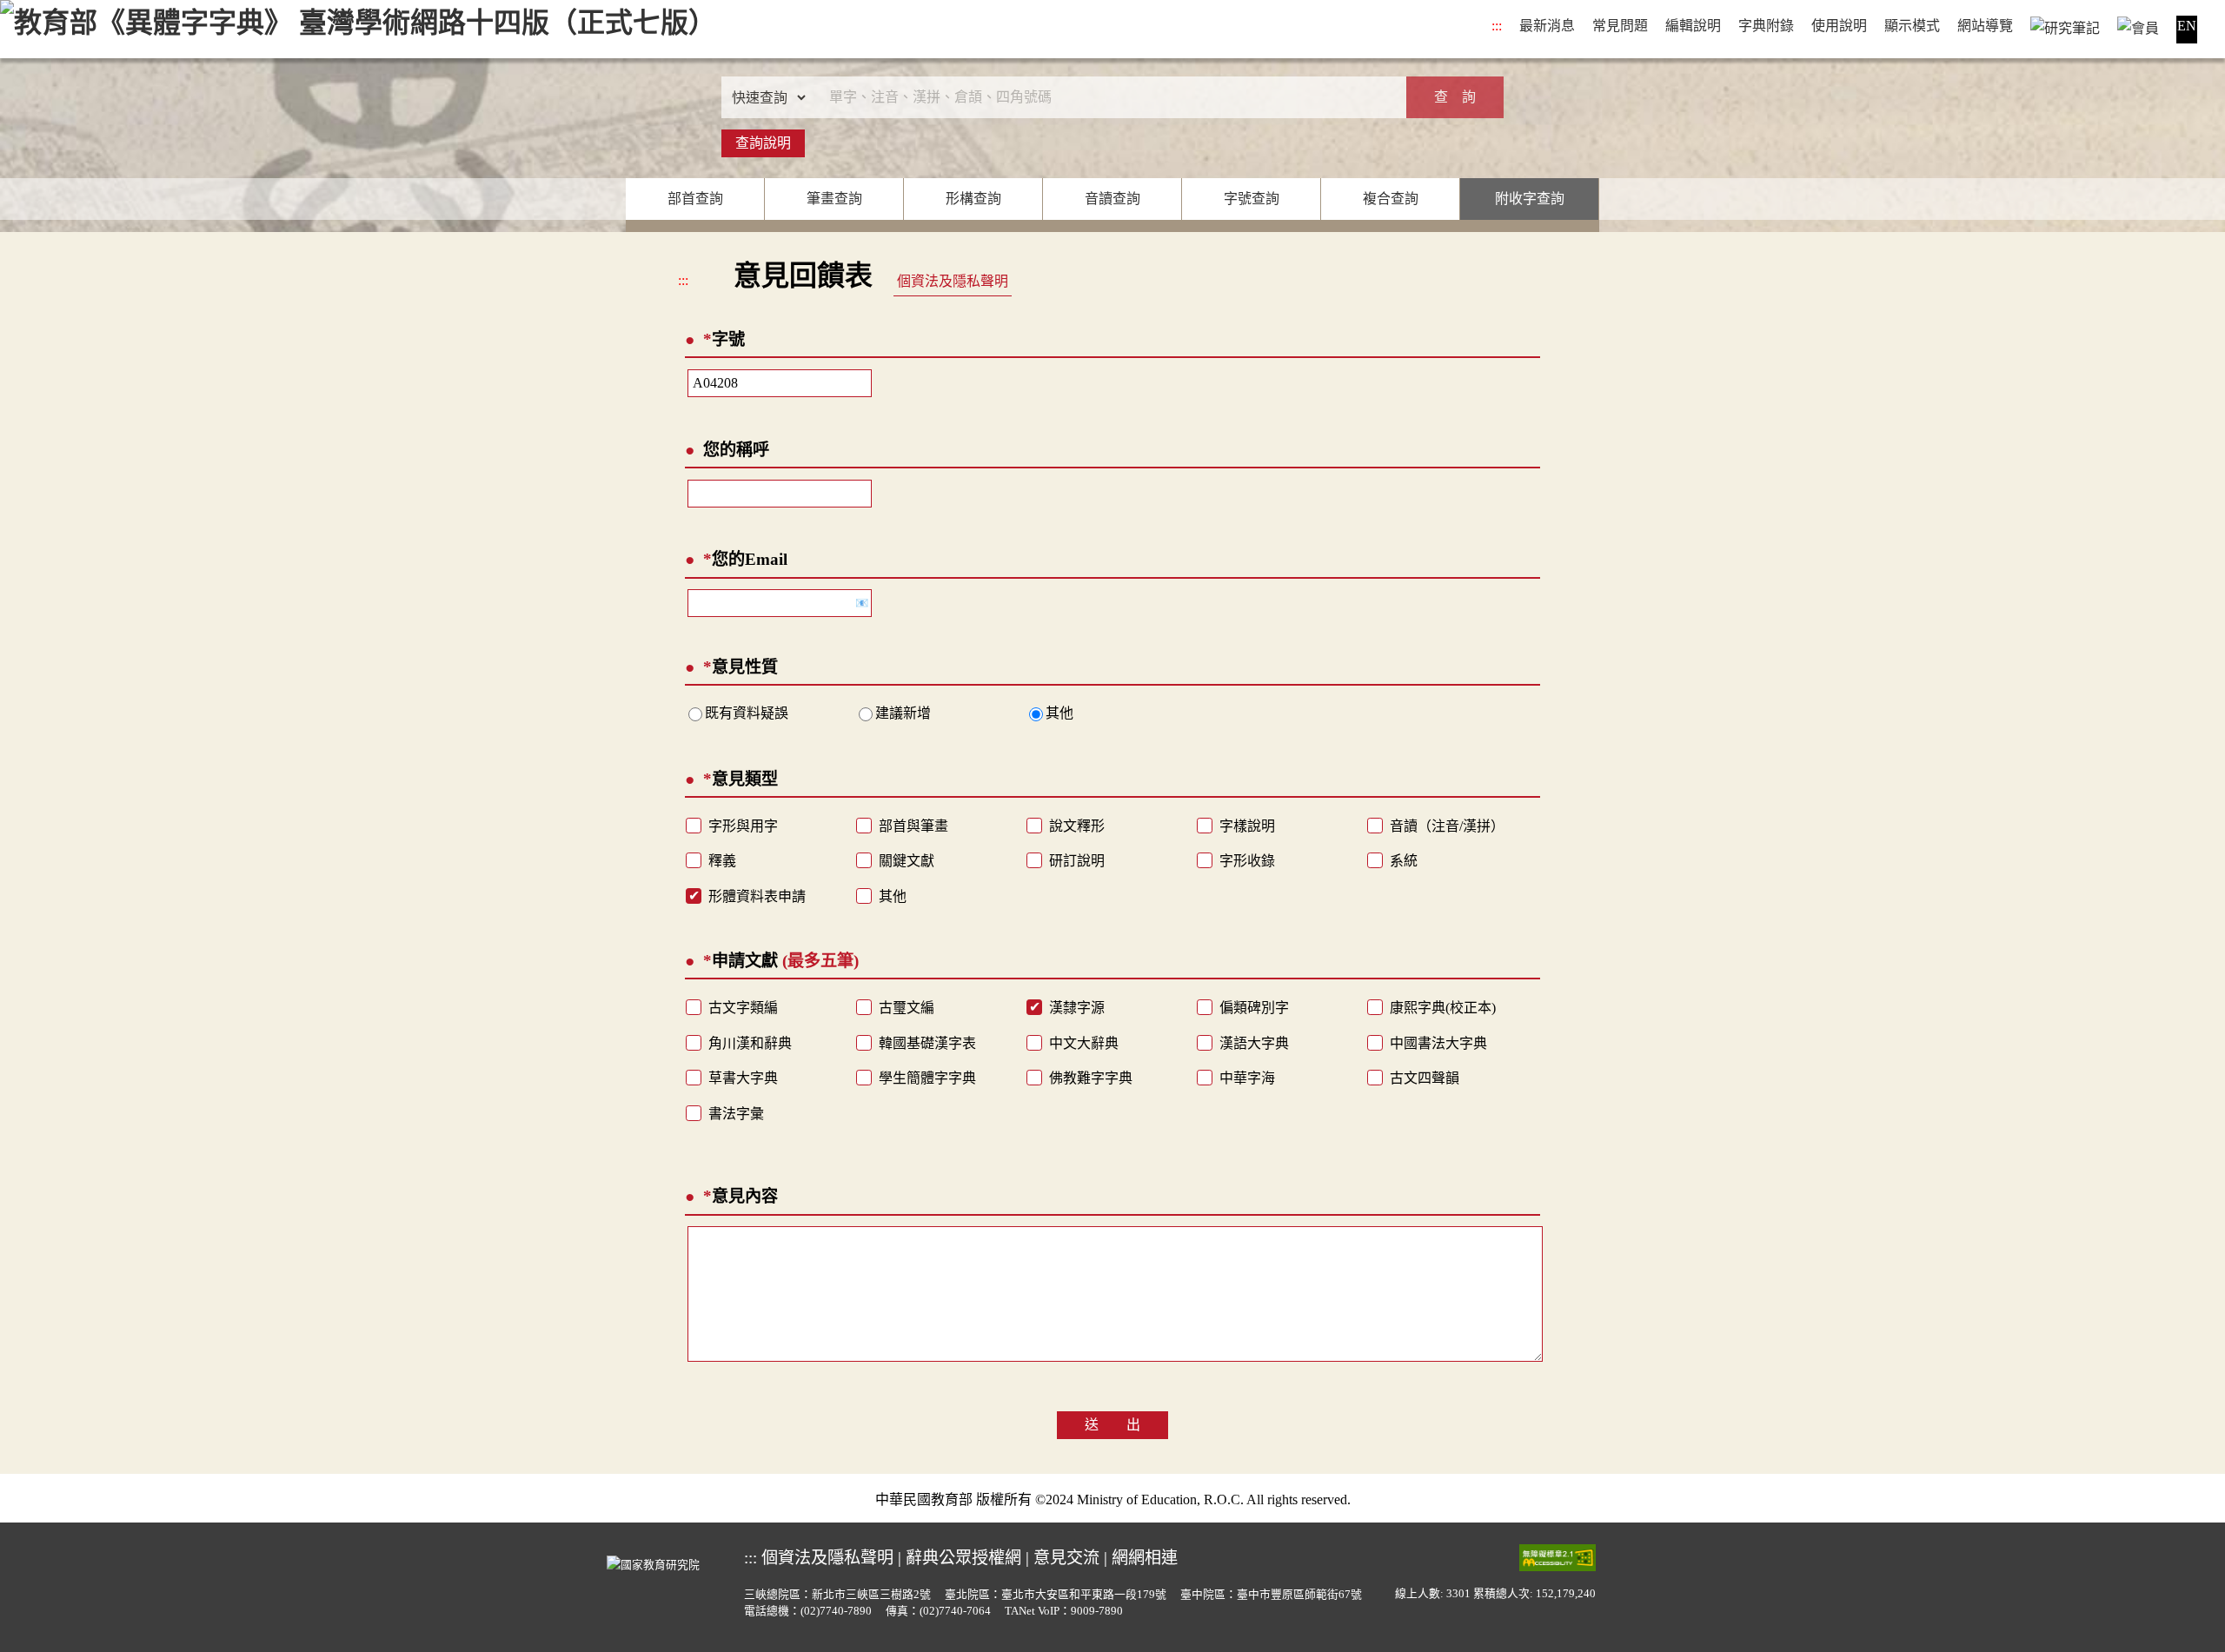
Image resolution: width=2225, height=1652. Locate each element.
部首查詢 (695, 199)
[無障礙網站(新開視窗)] (1557, 1557)
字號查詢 (1252, 199)
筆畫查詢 (834, 199)
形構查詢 (973, 199)
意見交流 (1066, 1558)
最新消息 (1547, 26)
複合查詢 (1391, 199)
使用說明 (1839, 26)
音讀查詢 (1112, 199)
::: (1497, 26)
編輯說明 (1693, 26)
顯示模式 (1912, 26)
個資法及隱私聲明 (953, 281)
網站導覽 (1985, 26)
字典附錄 (1766, 26)
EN (2187, 26)
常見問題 (1620, 26)
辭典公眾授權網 (963, 1558)
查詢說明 (763, 143)
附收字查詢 (1530, 199)
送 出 (1112, 1425)
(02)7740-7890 (836, 1611)
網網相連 (1145, 1558)
